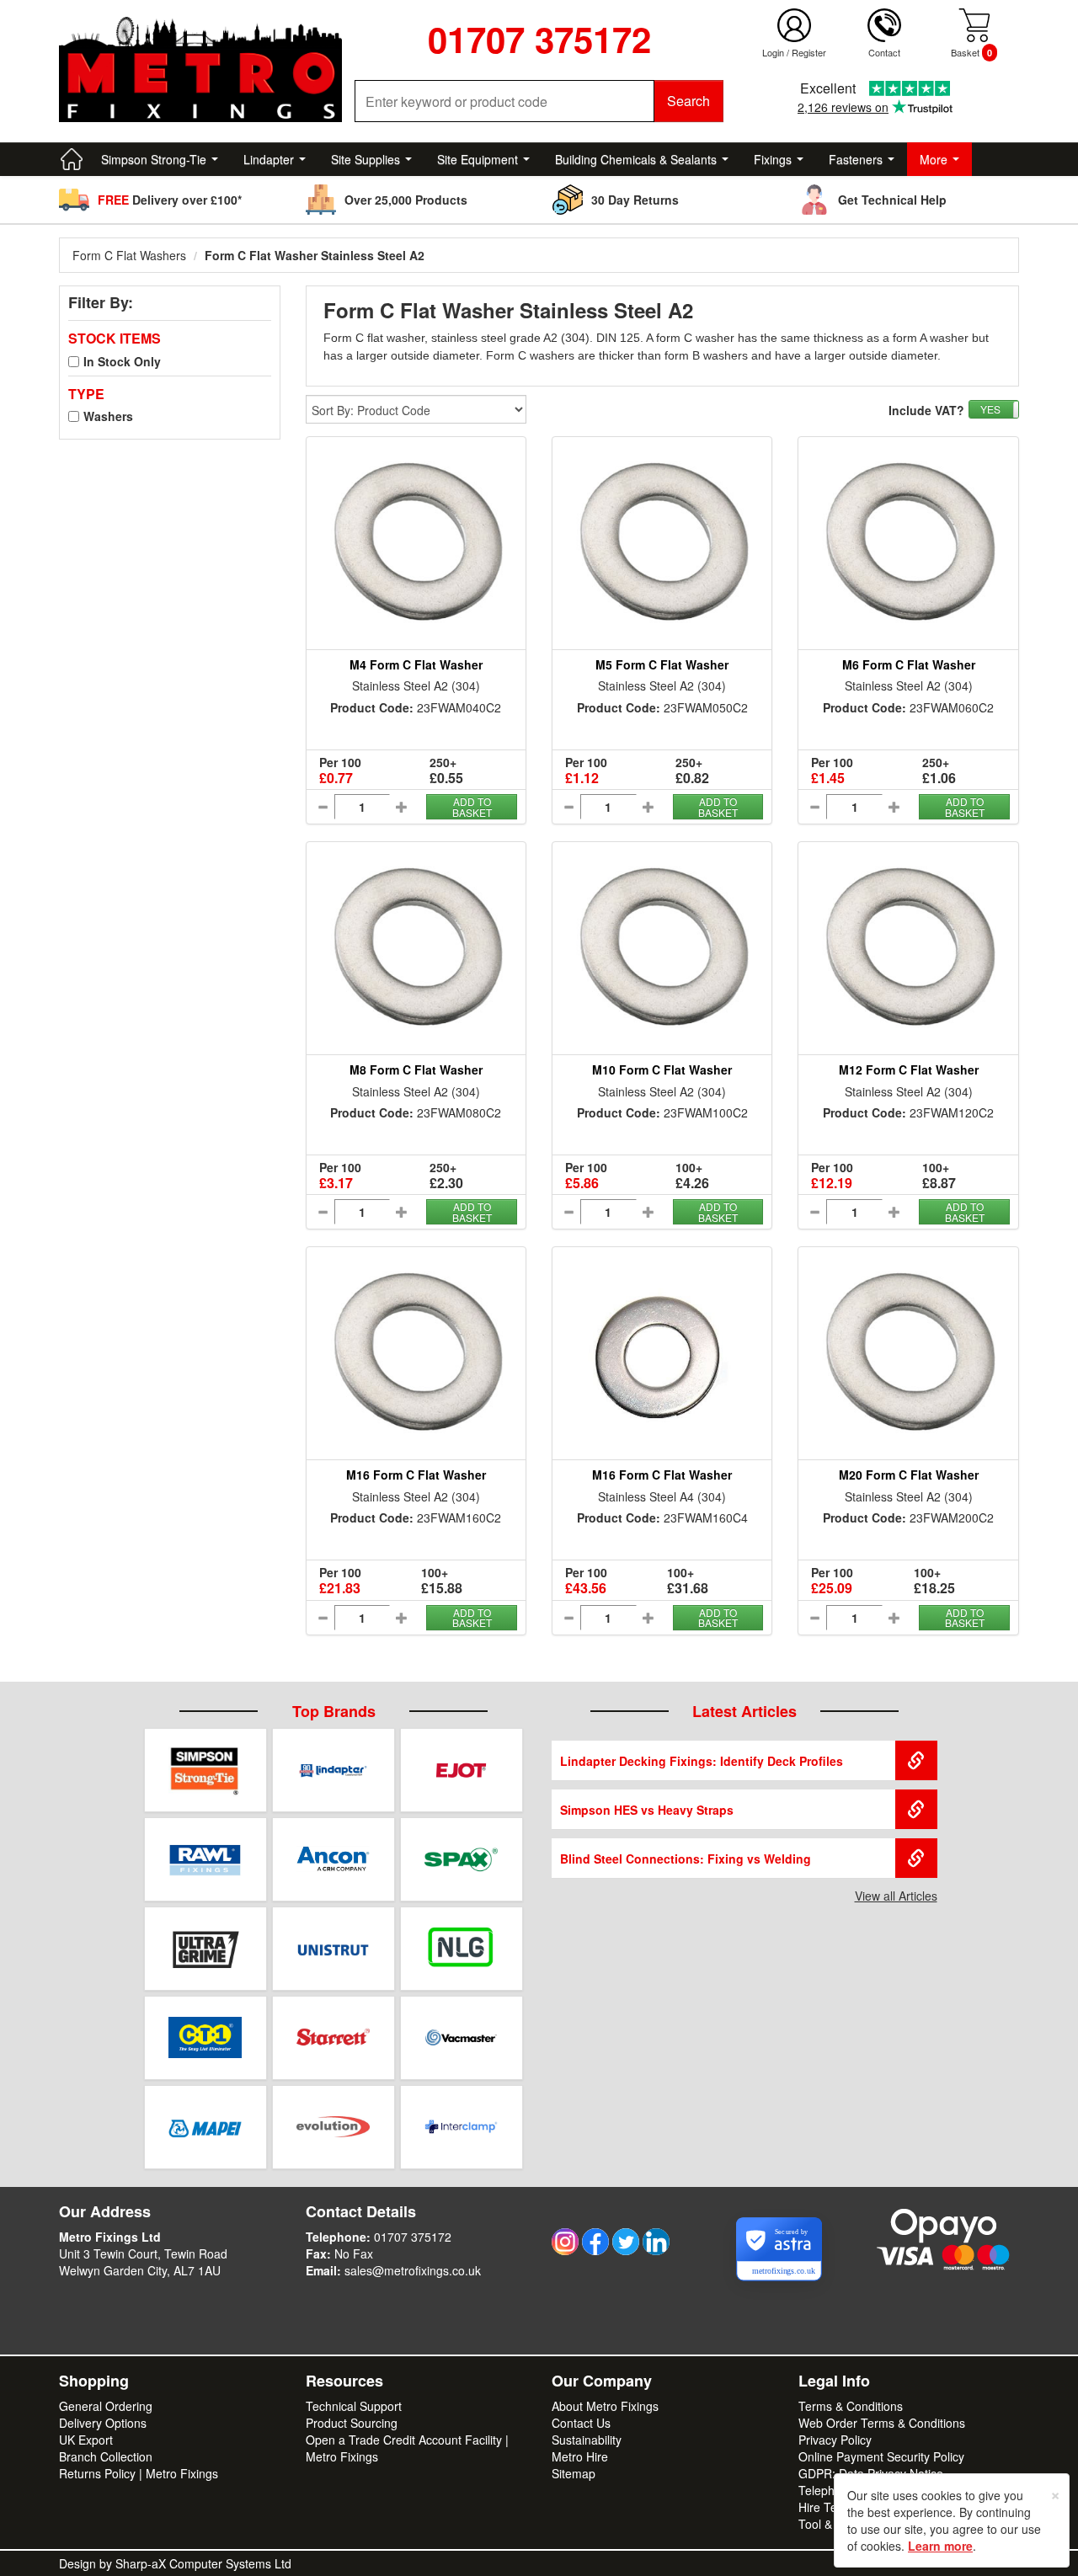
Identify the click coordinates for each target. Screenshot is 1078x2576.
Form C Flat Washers (129, 255)
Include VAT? (926, 410)
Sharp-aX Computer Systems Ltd (203, 2563)
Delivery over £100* (170, 200)
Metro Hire (580, 2456)
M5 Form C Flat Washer (662, 664)
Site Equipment (478, 159)
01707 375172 (413, 2237)
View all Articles (896, 1896)
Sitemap (574, 2473)
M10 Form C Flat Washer (662, 1069)
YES (990, 409)
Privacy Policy (835, 2440)
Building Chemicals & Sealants (636, 159)
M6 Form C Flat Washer (909, 664)
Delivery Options (103, 2423)
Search (688, 101)
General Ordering (106, 2406)
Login (773, 52)
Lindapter (269, 159)
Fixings (773, 159)
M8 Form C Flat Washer (416, 1069)
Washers (108, 416)
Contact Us (581, 2423)
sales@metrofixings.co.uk (413, 2270)
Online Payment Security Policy (881, 2456)
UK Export (86, 2440)
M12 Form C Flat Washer (909, 1069)
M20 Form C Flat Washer (909, 1475)
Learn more (940, 2546)
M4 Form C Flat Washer (416, 664)
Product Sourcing (352, 2423)
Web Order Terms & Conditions (882, 2423)
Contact (884, 52)
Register (809, 52)
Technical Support (354, 2406)
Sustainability (587, 2440)
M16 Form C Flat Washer (416, 1475)
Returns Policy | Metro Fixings (139, 2473)
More (934, 159)
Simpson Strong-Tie (154, 159)
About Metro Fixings (605, 2406)
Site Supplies (366, 159)
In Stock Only (122, 361)
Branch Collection (106, 2456)
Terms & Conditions (851, 2406)
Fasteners (856, 159)
